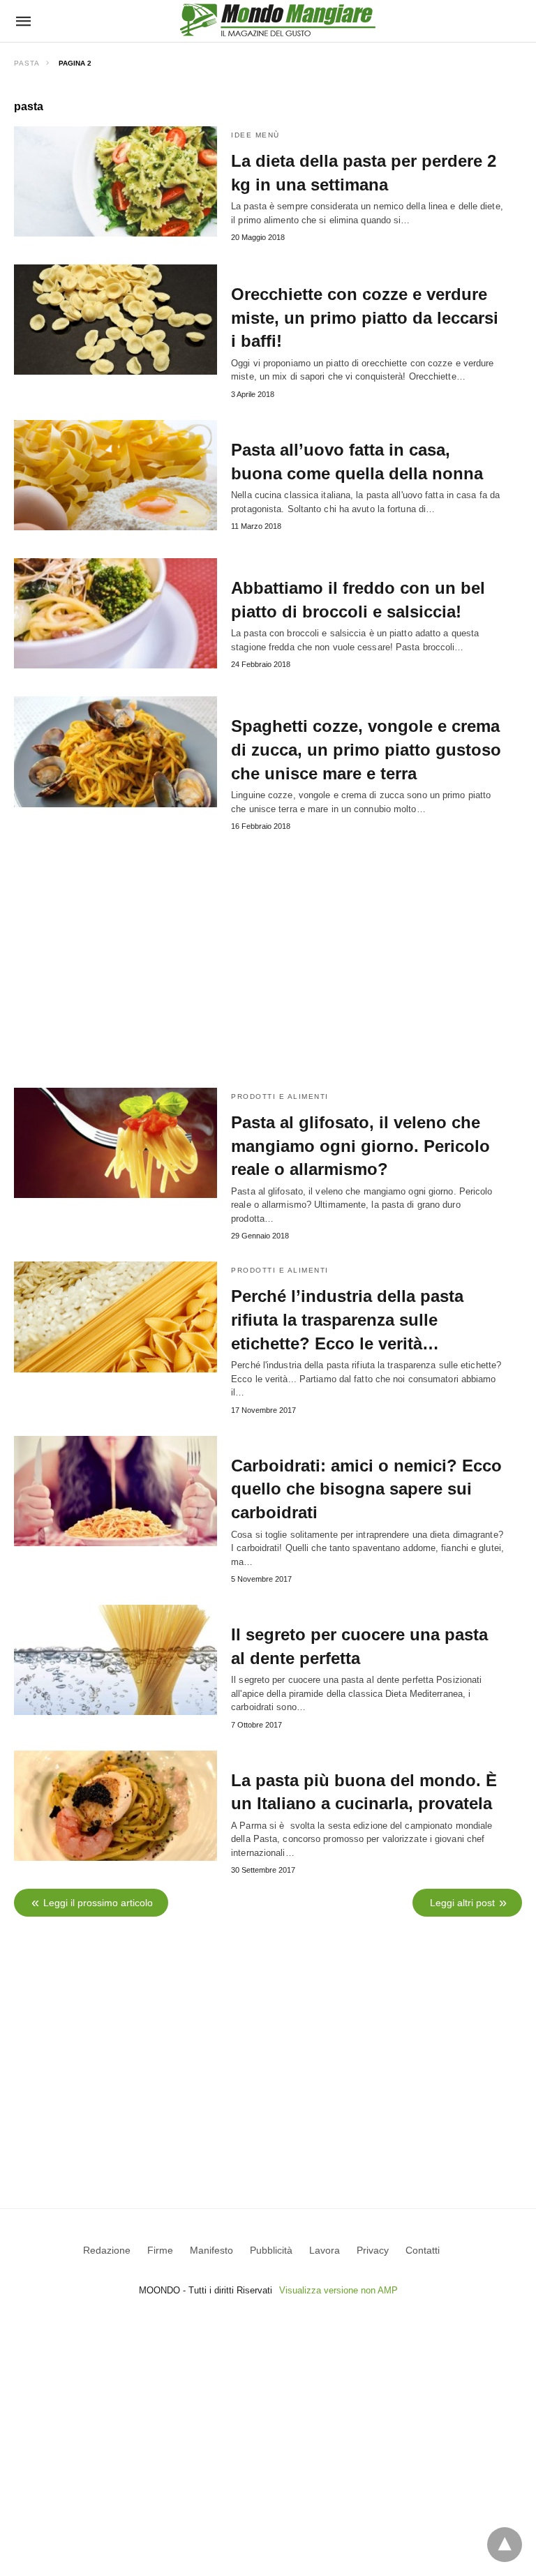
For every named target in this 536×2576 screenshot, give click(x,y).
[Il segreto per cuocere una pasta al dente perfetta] (116, 1660)
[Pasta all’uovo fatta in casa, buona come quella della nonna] (116, 475)
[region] (268, 2042)
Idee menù (255, 135)
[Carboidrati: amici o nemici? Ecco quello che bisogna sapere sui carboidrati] (116, 1491)
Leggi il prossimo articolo (98, 1903)
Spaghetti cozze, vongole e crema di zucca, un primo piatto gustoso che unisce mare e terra (366, 749)
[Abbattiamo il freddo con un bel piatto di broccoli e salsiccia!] (116, 613)
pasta (27, 63)
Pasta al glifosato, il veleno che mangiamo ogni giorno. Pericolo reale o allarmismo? (360, 1146)
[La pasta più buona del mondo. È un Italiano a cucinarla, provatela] (116, 1806)
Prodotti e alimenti (280, 1096)
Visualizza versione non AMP (338, 2290)
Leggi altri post (462, 1903)
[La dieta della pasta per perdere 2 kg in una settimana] (116, 181)
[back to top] (505, 2545)
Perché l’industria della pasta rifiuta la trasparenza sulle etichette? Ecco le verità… (347, 1319)
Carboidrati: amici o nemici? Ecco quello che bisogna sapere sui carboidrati (366, 1489)
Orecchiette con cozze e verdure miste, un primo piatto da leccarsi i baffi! (365, 317)
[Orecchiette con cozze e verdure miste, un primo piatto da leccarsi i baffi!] (116, 320)
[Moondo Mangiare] (278, 20)
